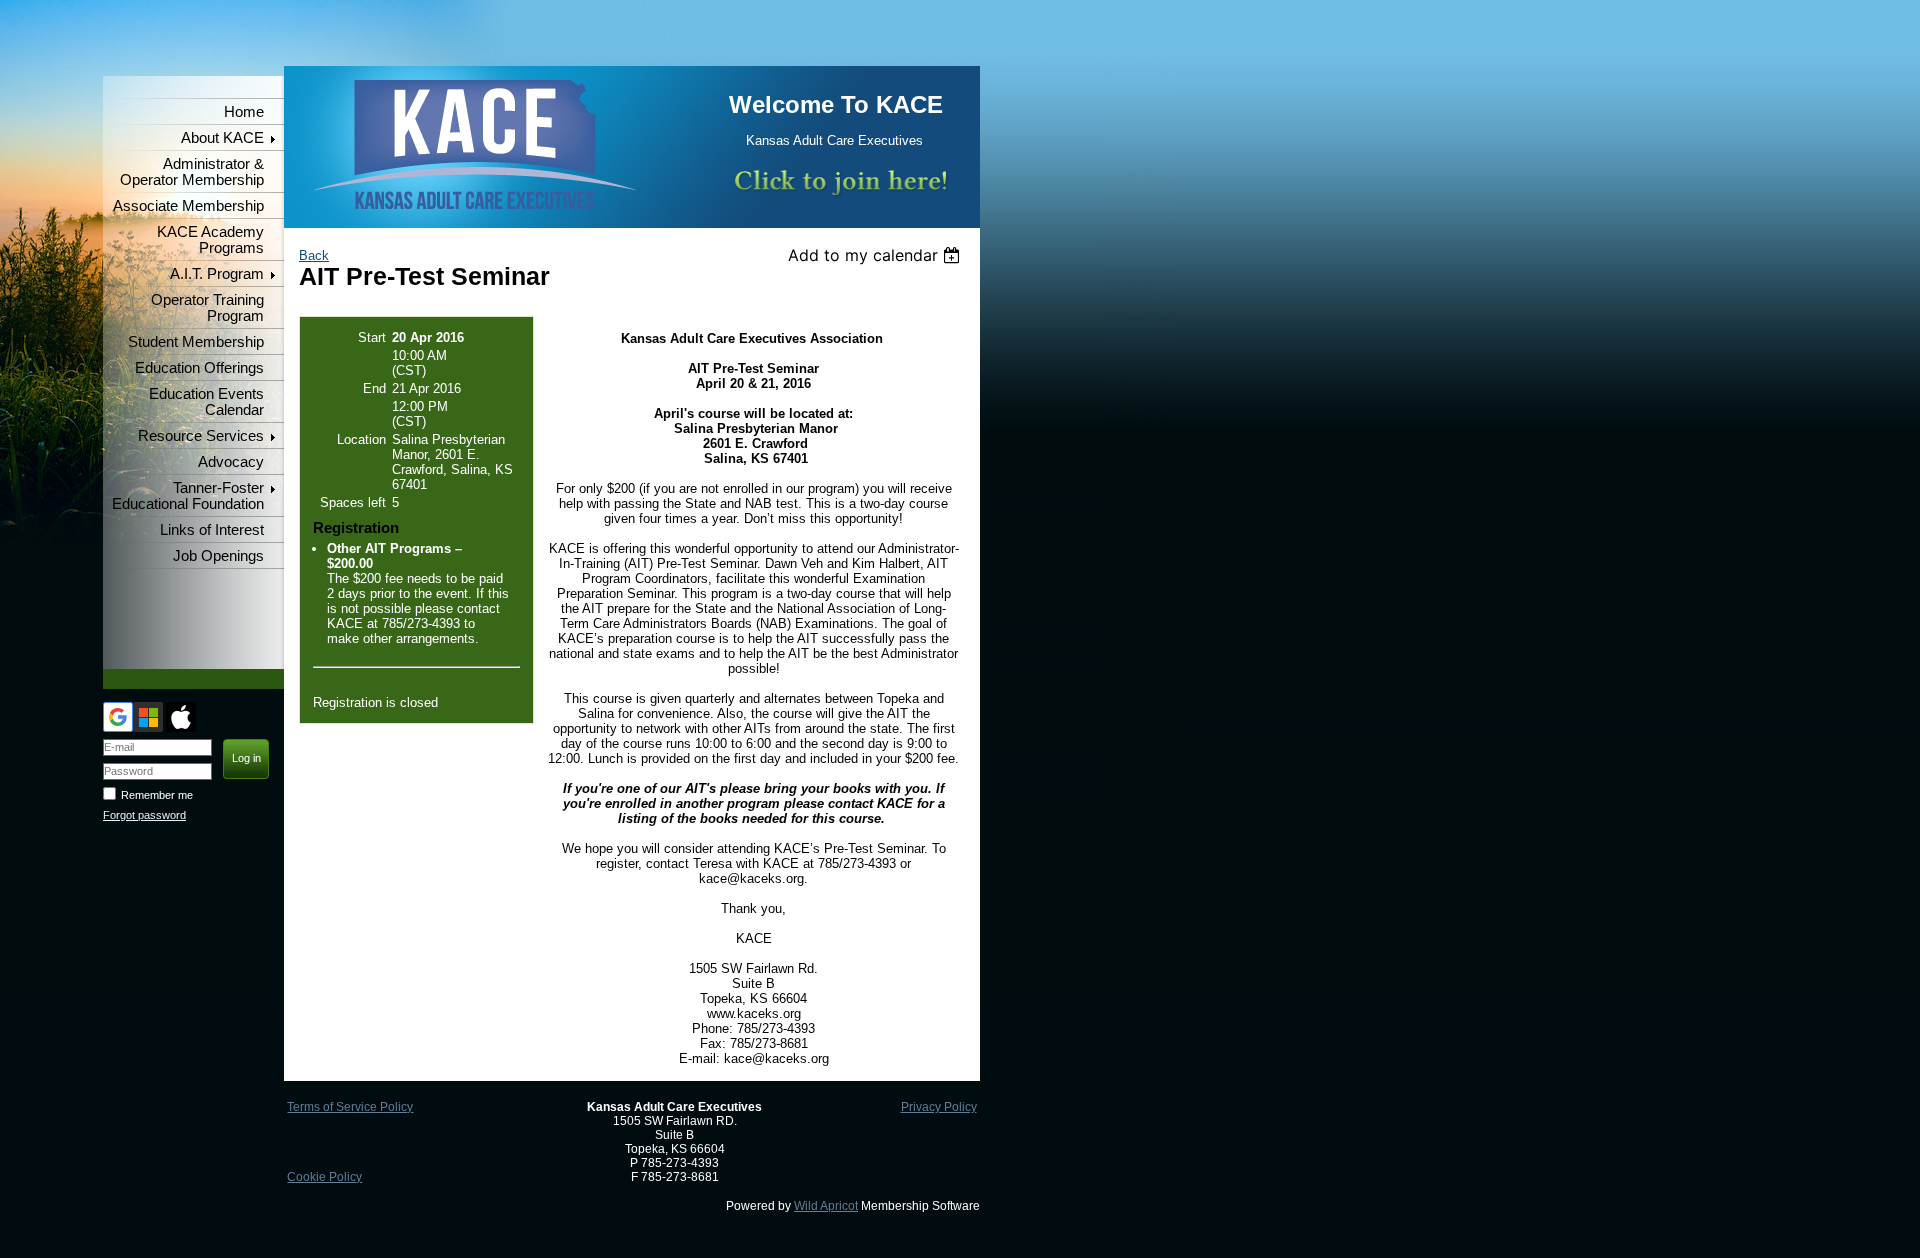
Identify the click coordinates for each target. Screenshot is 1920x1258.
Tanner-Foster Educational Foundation (188, 496)
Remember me (157, 795)
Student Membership (196, 342)
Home (244, 112)
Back (314, 255)
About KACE (222, 138)
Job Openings (218, 556)
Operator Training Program (207, 308)
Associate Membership (188, 206)
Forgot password (144, 815)
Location (361, 439)
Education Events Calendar (206, 402)
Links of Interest (212, 530)
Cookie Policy (324, 1177)
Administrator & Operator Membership (192, 172)
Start (372, 337)
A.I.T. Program (217, 274)
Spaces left (353, 502)
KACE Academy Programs (210, 240)
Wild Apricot (826, 1206)
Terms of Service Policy (350, 1107)
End (374, 388)
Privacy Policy (939, 1107)
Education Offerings (199, 368)
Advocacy (231, 462)
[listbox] (876, 255)
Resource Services (201, 436)
